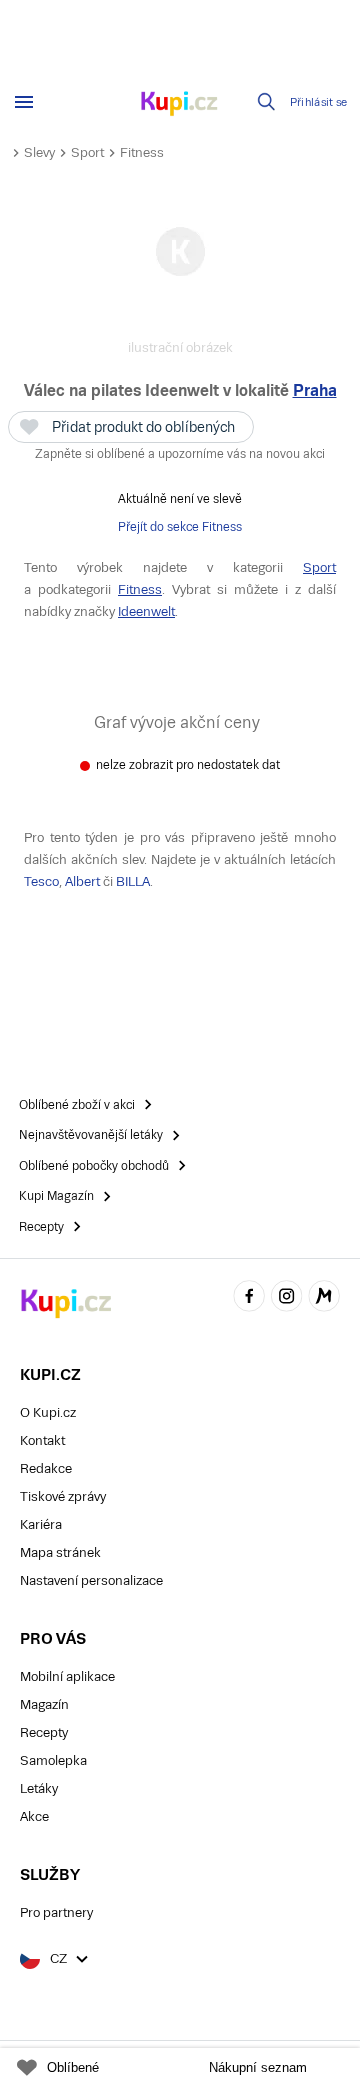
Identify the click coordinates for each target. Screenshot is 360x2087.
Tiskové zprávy (63, 1496)
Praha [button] (315, 390)
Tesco (41, 881)
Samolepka (53, 1760)
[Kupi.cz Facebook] (249, 1298)
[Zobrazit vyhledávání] (267, 102)
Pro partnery (56, 1912)
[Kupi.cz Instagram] (287, 1298)
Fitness (142, 152)
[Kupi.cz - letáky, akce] (180, 105)
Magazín (44, 1704)
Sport (87, 152)
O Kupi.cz (48, 1412)
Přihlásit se (319, 102)
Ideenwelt (146, 611)
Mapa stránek (60, 1552)
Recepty (44, 1732)
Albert (82, 881)
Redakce (46, 1468)
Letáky (39, 1788)
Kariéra (41, 1524)
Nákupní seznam (258, 2067)
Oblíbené (73, 2067)
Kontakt (42, 1440)
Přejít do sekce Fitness (180, 527)
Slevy (39, 152)
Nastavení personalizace (91, 1580)
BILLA (133, 881)
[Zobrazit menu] (24, 102)
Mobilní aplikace (67, 1676)
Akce (34, 1816)
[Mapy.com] (324, 1298)
